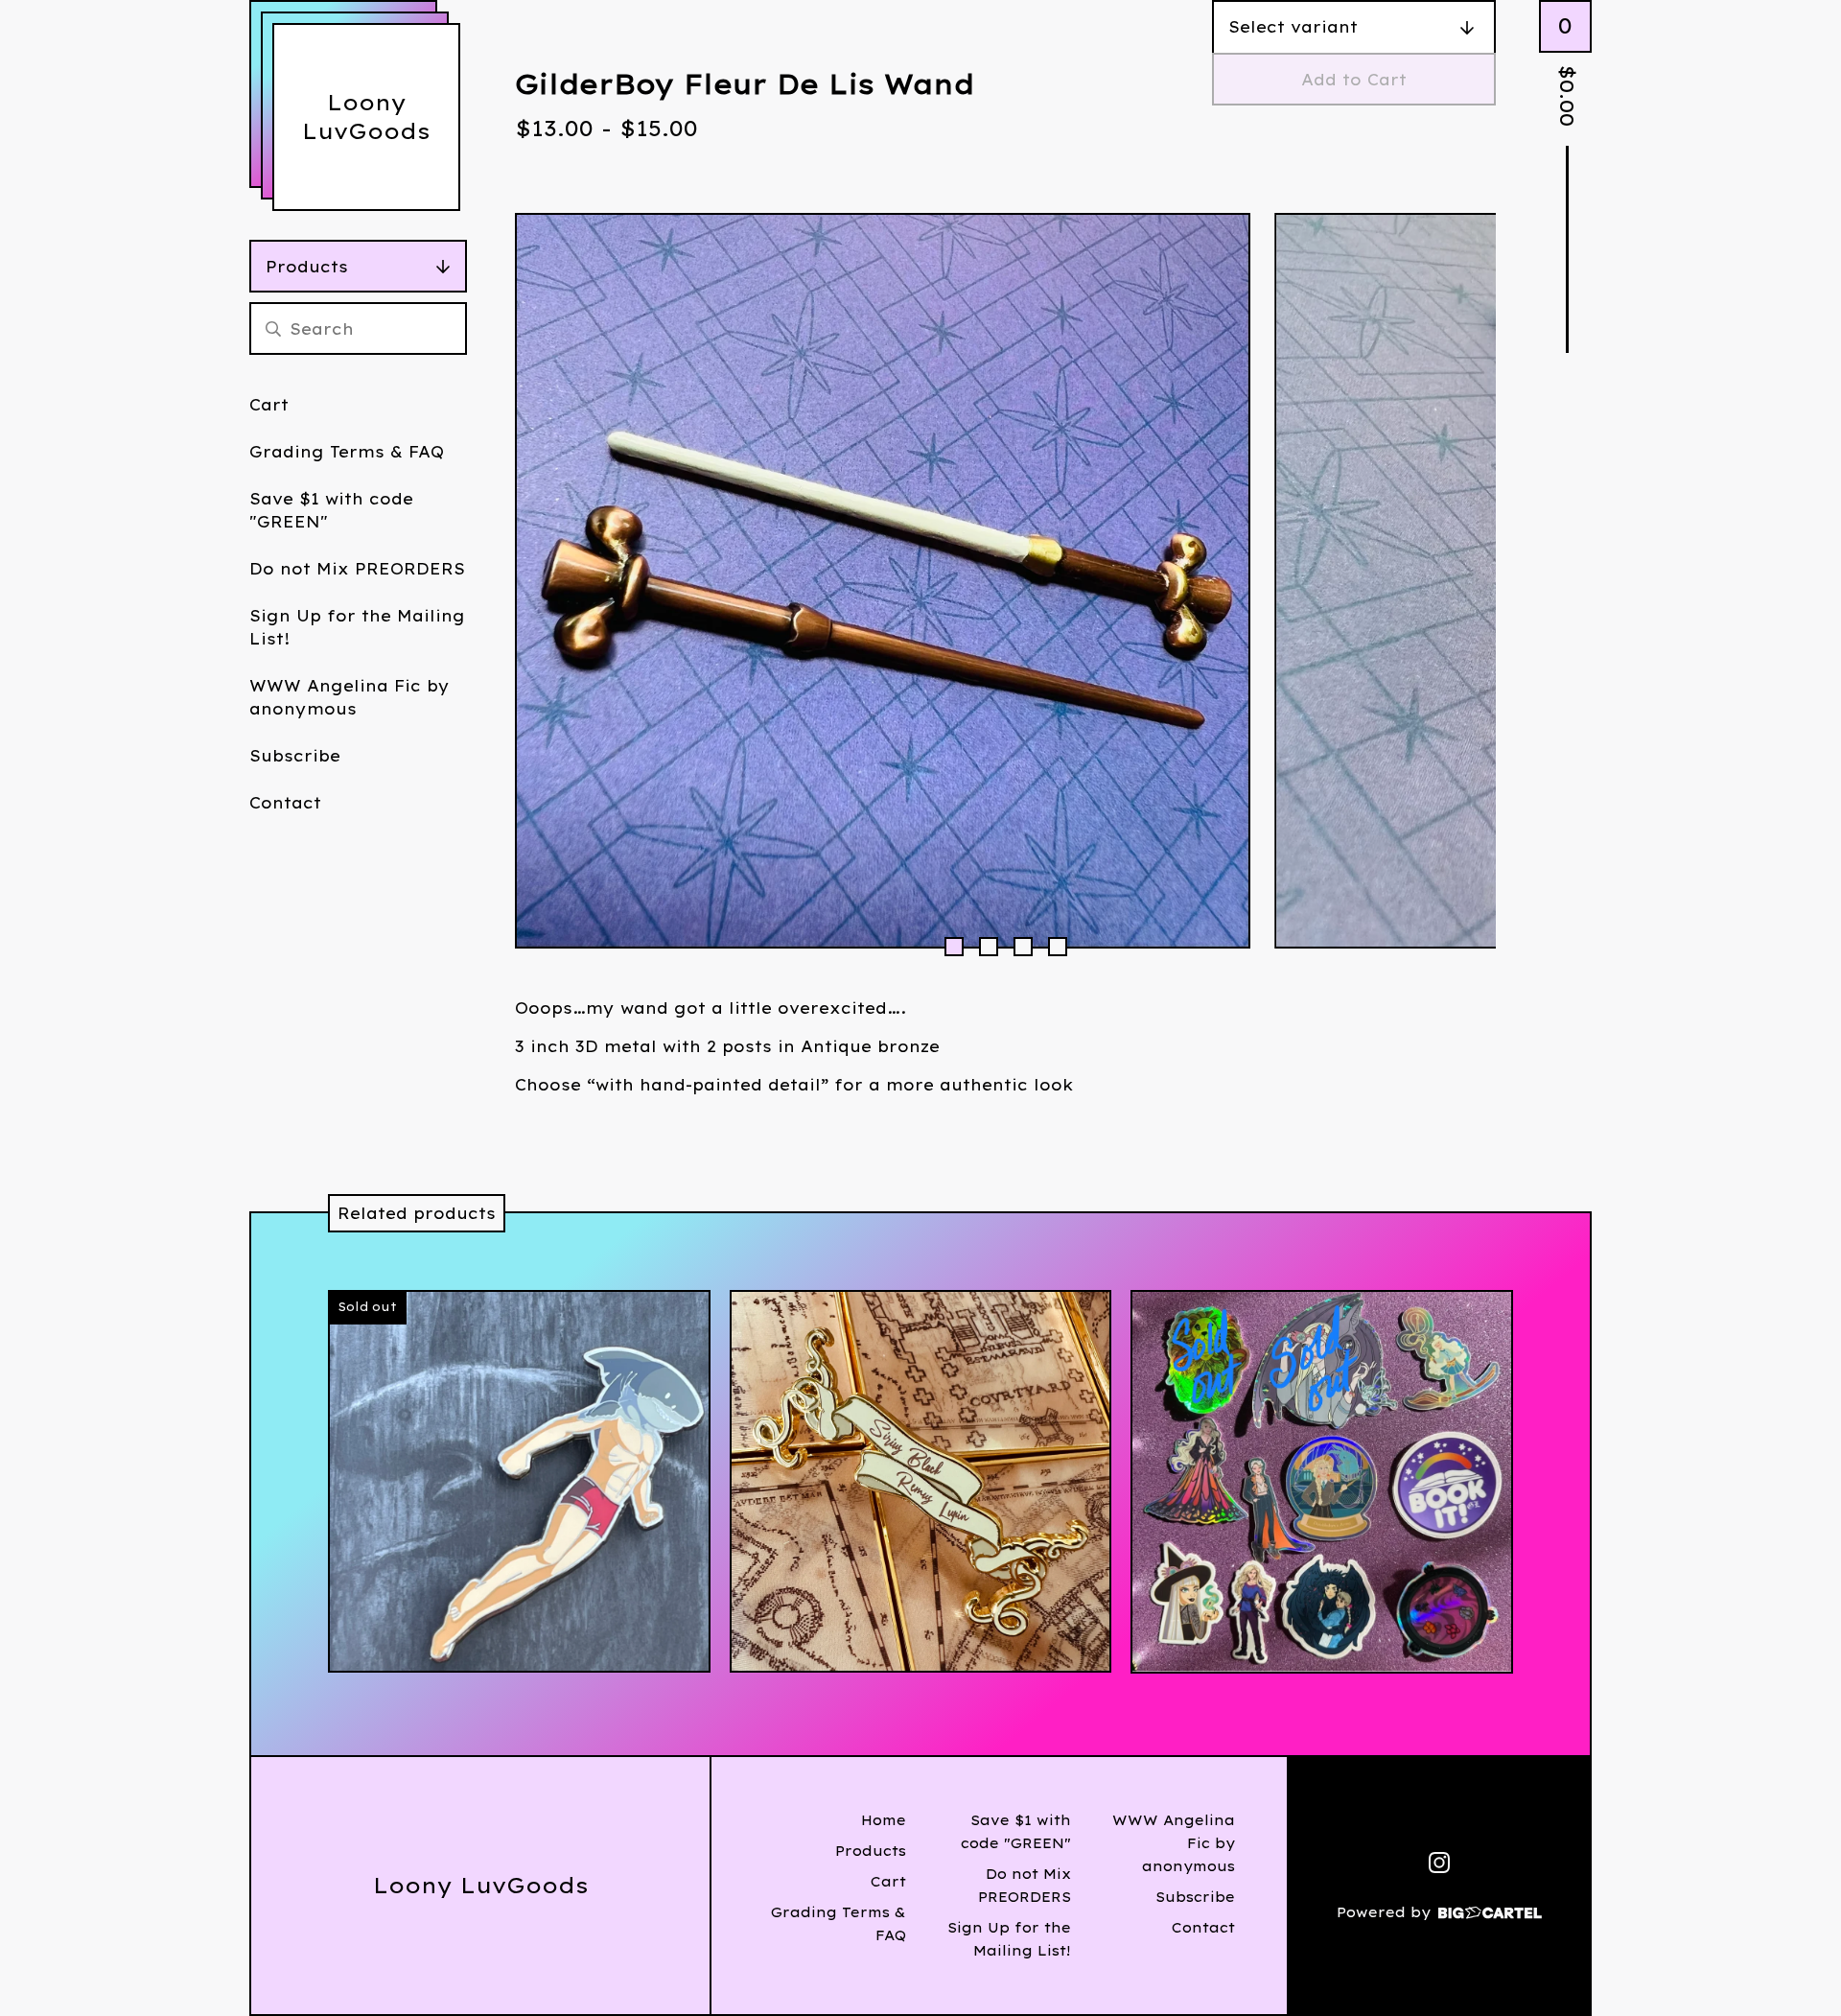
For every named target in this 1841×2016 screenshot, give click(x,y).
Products (307, 267)
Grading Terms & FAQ (347, 452)
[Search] (273, 328)
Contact (285, 803)
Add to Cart (1354, 80)
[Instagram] (1439, 1863)
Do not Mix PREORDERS (357, 569)
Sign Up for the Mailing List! (357, 627)
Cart (269, 405)
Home (884, 1820)
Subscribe (295, 756)
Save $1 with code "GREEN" (331, 510)
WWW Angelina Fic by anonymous (350, 697)
